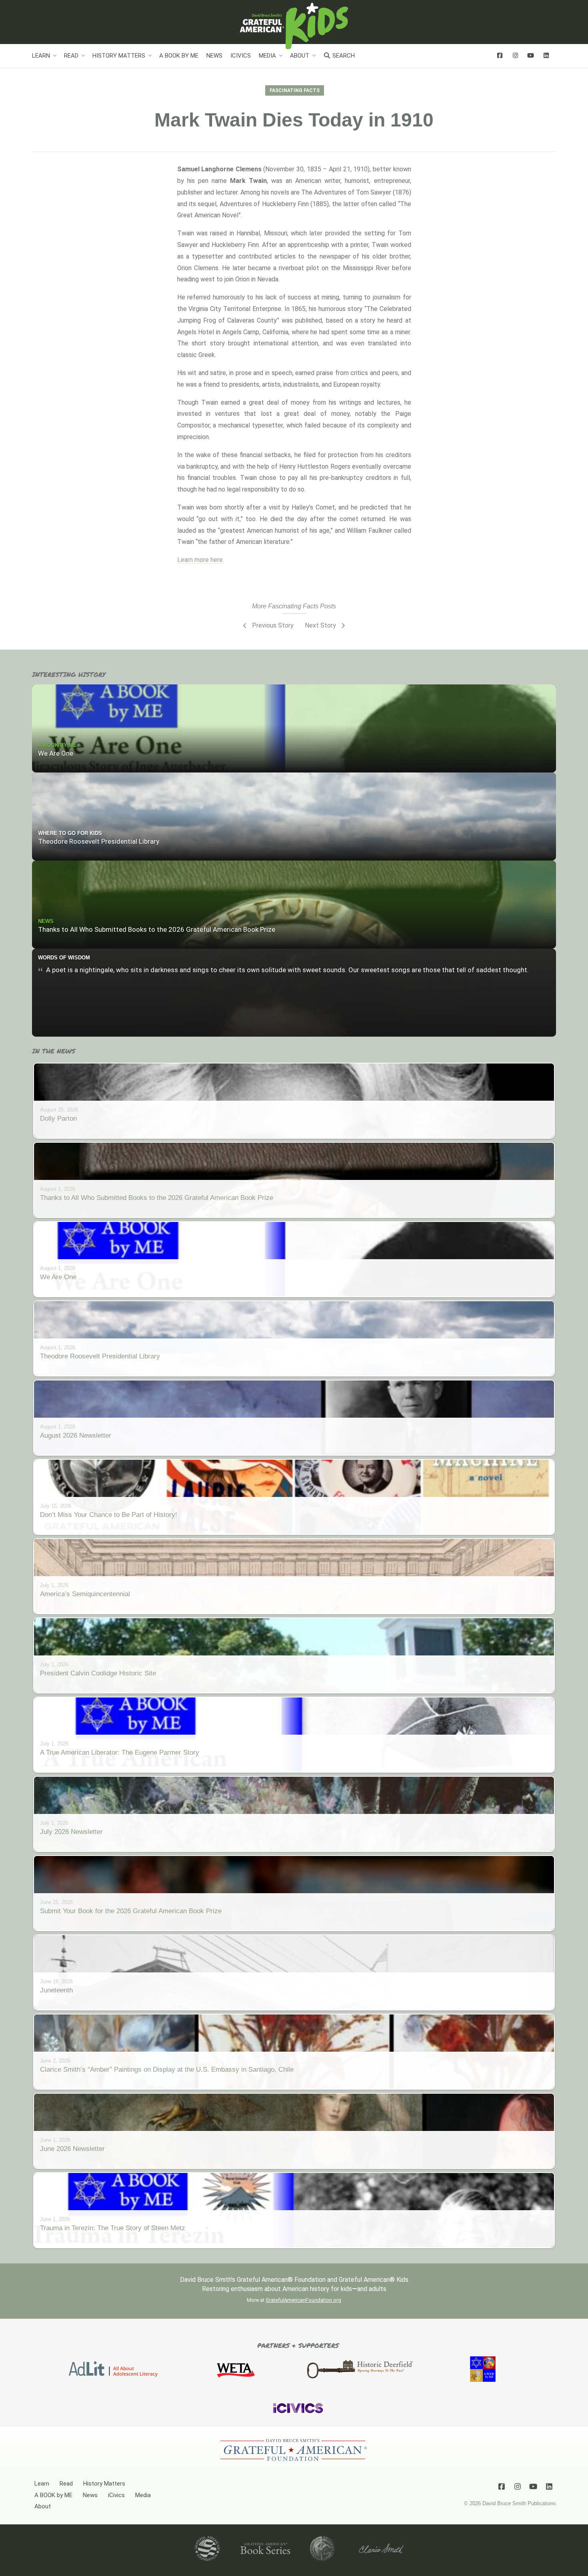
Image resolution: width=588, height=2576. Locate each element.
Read (71, 56)
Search (343, 56)
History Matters (119, 56)
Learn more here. (201, 560)
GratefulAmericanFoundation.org (303, 2300)
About (300, 56)
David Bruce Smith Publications (519, 2503)
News (214, 56)
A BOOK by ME (179, 56)
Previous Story (272, 625)
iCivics (241, 56)
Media (267, 56)
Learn (41, 56)
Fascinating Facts (295, 90)
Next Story (321, 625)
